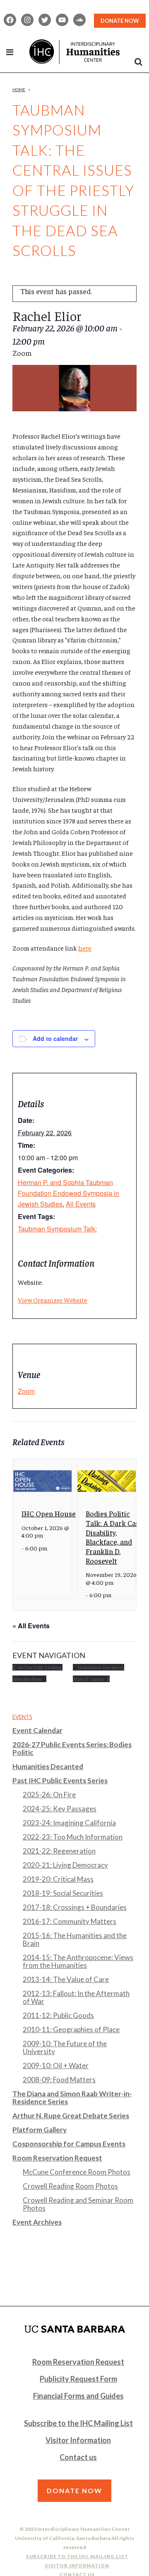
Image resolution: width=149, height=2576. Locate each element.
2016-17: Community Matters (70, 1921)
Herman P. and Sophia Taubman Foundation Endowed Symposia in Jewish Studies (68, 1193)
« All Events (31, 1626)
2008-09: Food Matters (59, 2080)
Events (22, 1717)
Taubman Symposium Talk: (57, 1229)
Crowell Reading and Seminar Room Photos (78, 2204)
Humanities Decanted (48, 1766)
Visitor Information (78, 2440)
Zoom (26, 1391)
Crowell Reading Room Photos (70, 2186)
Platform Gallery (40, 2130)
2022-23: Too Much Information (73, 1837)
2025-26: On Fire (49, 1795)
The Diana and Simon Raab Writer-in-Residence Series (72, 2098)
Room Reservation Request (57, 2158)
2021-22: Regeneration (59, 1851)
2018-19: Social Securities (63, 1893)
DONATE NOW (120, 21)
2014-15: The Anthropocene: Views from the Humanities (78, 1961)
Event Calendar (37, 1730)
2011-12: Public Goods (58, 2015)
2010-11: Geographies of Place (71, 2029)
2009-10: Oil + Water (56, 2065)
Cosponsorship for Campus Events (69, 2144)
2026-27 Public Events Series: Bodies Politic (72, 1748)
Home (19, 89)
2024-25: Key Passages (60, 1809)
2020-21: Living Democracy (65, 1865)
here (85, 948)
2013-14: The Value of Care (66, 1979)
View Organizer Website (53, 1300)
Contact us (78, 2457)
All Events (81, 1204)
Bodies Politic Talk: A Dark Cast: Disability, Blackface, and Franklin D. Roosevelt (115, 1537)
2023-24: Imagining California (69, 1823)
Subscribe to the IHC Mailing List (78, 2423)
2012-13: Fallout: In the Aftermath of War (76, 1997)
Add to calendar (55, 1038)
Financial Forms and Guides (78, 2396)
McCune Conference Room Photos (77, 2172)
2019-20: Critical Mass (58, 1879)
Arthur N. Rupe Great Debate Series (71, 2116)
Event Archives (37, 2222)
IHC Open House (49, 1513)
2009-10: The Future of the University (65, 2047)
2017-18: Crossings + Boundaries (75, 1907)
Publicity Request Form (78, 2379)
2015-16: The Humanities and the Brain (75, 1939)
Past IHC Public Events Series (60, 1781)
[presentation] (42, 1481)
